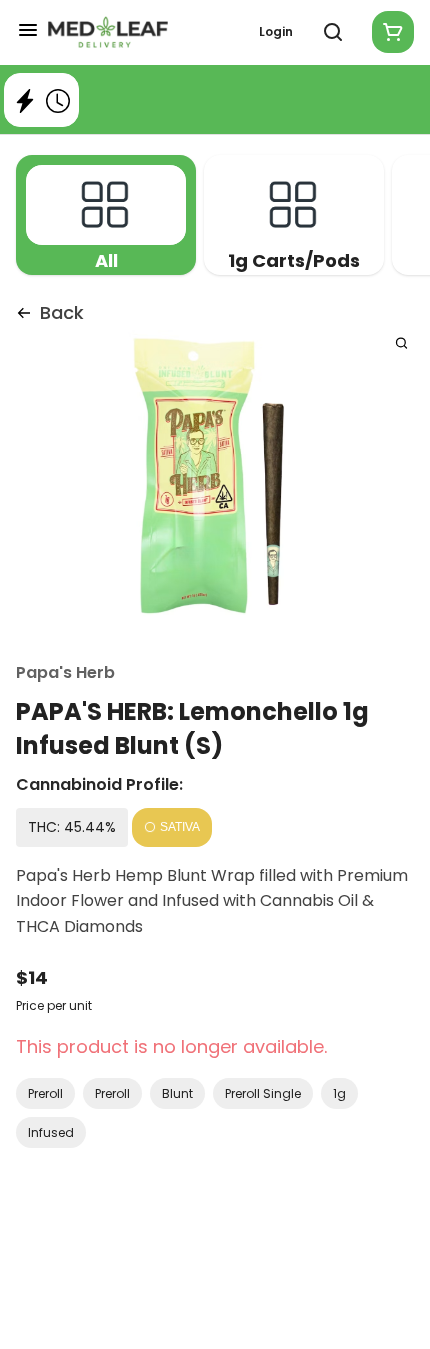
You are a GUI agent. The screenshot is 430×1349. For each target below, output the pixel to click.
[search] (401, 342)
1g (339, 1093)
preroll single (263, 1093)
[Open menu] (28, 30)
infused (51, 1132)
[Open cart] (389, 32)
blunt (177, 1093)
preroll (112, 1093)
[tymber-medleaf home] (108, 32)
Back (62, 312)
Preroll (45, 1093)
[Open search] (333, 32)
